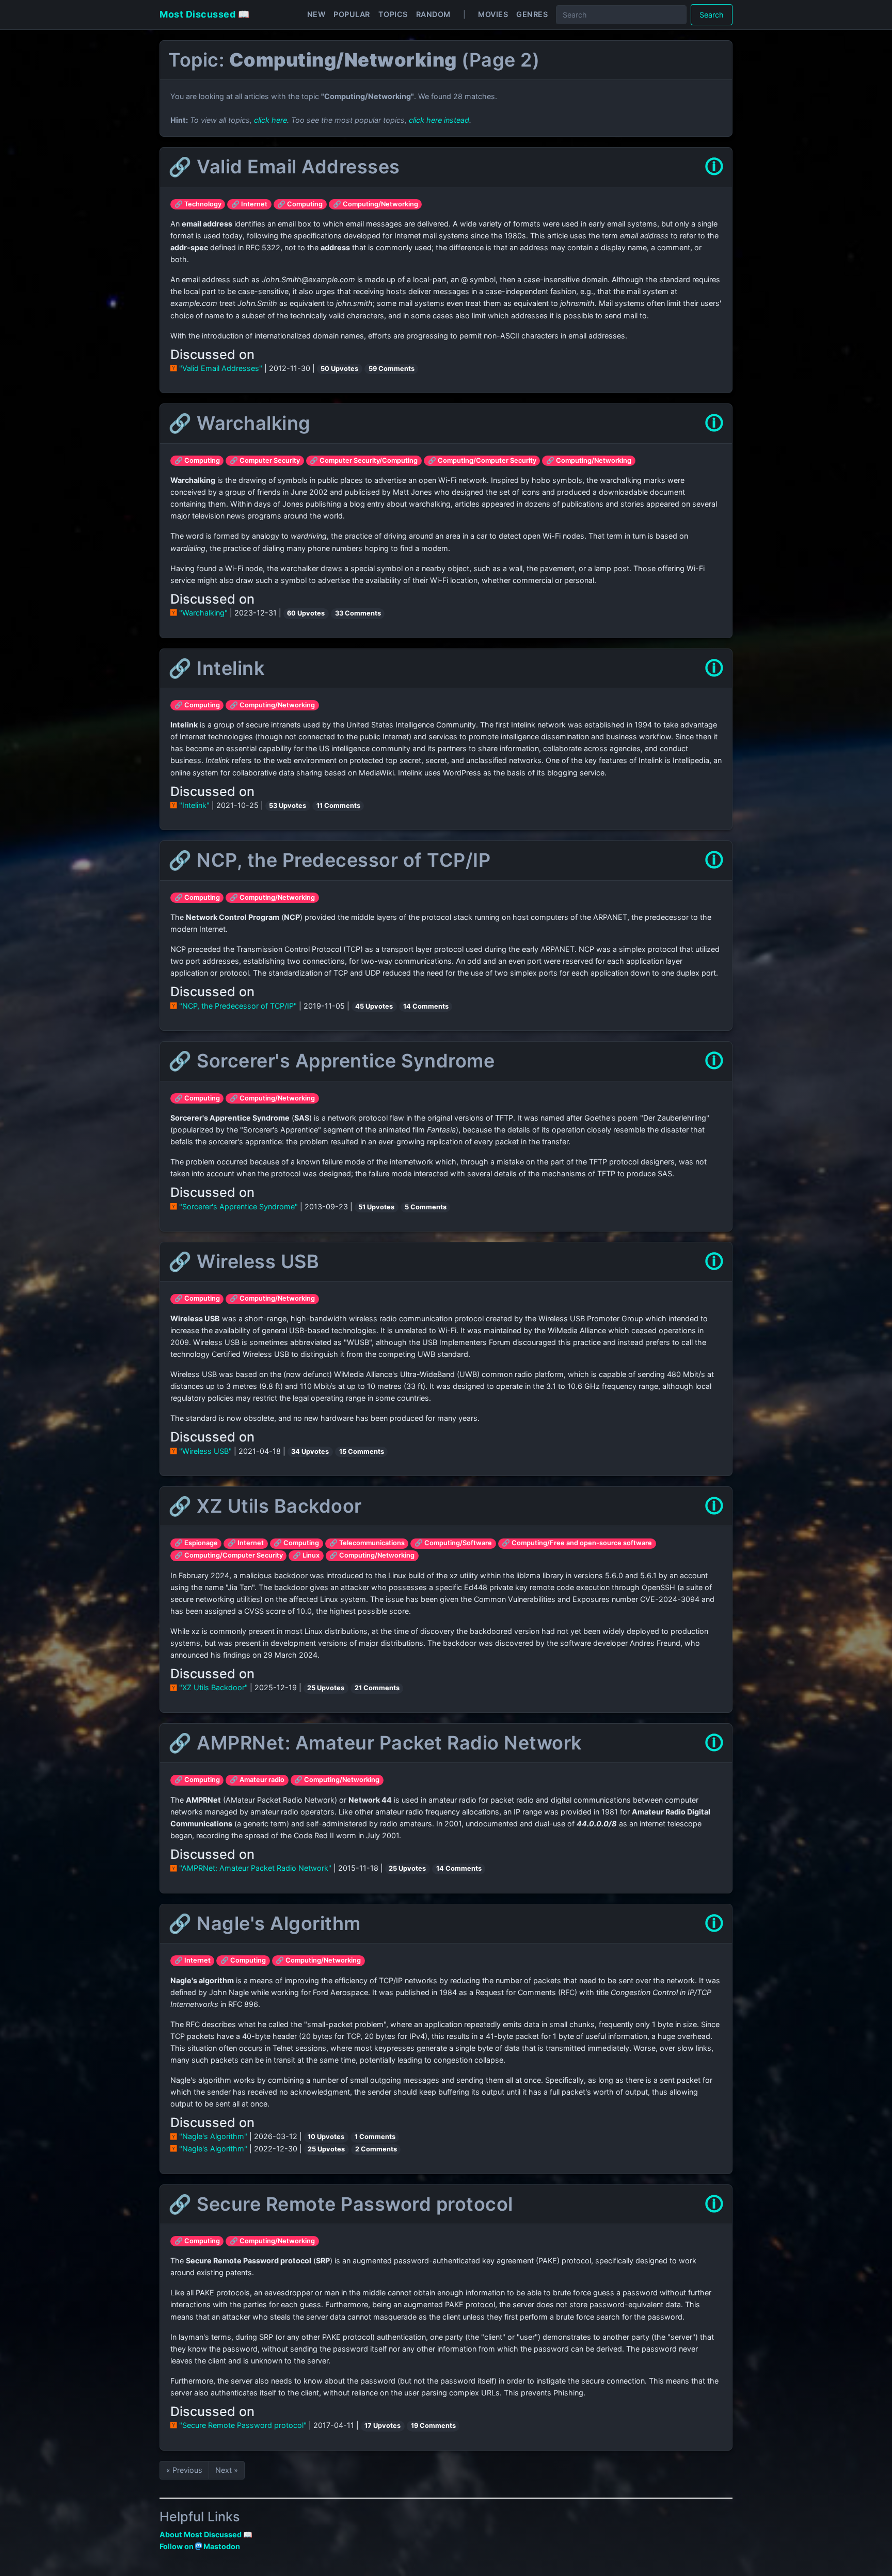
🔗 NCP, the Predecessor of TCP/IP (329, 860)
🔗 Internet (249, 204)
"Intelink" (194, 805)
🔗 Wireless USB (244, 1261)
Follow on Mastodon (200, 2546)
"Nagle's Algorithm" (213, 2136)
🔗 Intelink (216, 668)
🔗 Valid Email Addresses (284, 167)
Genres (532, 14)
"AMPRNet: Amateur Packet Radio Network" (255, 1868)
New (316, 14)
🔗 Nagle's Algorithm (265, 1923)
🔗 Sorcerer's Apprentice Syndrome (331, 1061)
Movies (493, 14)
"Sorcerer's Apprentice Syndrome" (238, 1206)
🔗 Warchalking (240, 423)
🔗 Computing (300, 204)
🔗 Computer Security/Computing (364, 460)
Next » (227, 2470)
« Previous (184, 2470)
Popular (352, 14)
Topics (393, 14)
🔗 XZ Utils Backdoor (265, 1506)
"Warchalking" (203, 613)
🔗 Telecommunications (367, 1543)
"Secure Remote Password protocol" (243, 2425)
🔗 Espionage (196, 1543)
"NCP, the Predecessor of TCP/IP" (238, 1006)
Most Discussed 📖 (204, 14)
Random (433, 14)
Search (712, 15)
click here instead (439, 120)
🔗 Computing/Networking (376, 204)
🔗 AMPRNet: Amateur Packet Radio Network (375, 1743)
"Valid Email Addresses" (221, 368)
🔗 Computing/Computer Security (482, 460)
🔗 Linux (306, 1555)
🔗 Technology (198, 204)
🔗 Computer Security (265, 460)
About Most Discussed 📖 (206, 2534)
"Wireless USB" (205, 1451)
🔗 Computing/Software (453, 1543)
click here (270, 120)
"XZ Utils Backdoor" (213, 1687)
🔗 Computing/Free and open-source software (577, 1543)
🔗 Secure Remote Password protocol (341, 2204)
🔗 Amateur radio (257, 1780)
